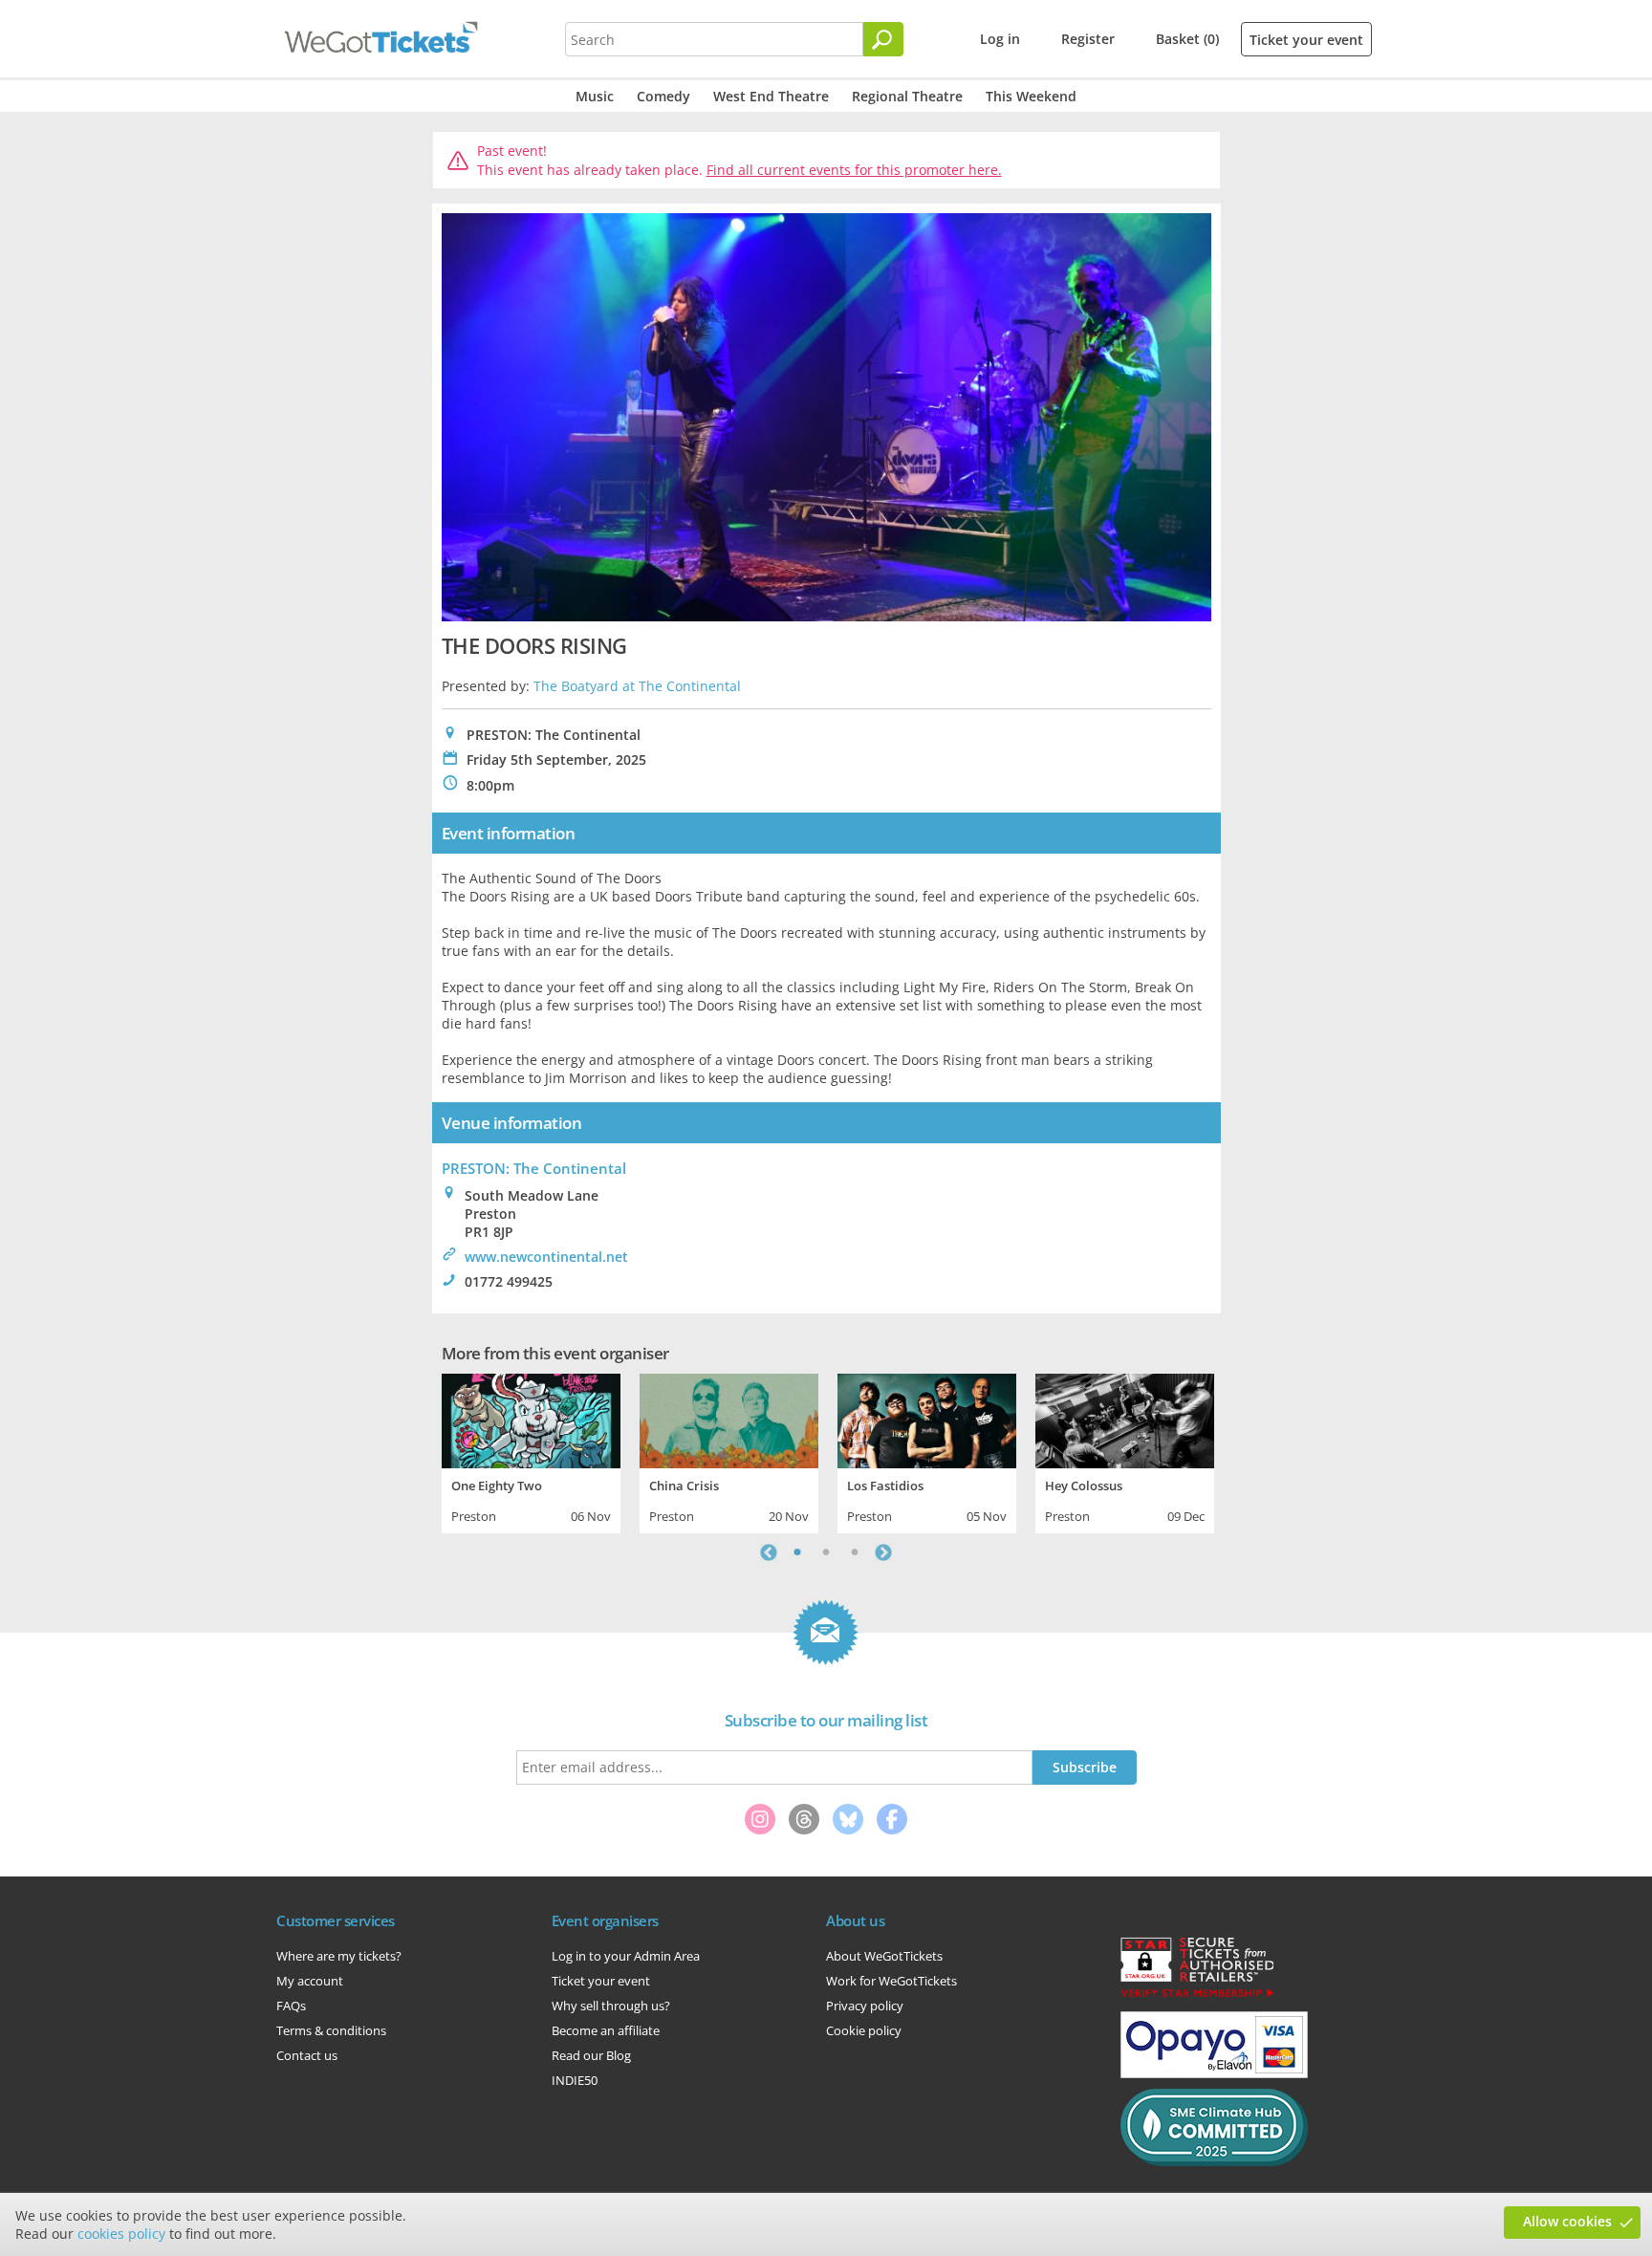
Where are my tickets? (339, 1956)
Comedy (663, 96)
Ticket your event (1306, 40)
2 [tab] (826, 1552)
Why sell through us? (611, 2006)
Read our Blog (591, 2055)
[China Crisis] (729, 1419)
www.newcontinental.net (546, 1257)
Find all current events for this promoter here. (854, 170)
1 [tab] (797, 1552)
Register (1088, 39)
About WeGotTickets (884, 1956)
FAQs (291, 2006)
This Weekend (1031, 96)
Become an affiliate (606, 2030)
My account (310, 1981)
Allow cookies (1567, 2221)
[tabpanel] (531, 1451)
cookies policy (121, 2234)
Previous (769, 1552)
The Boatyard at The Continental (637, 686)
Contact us (307, 2055)
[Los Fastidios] (927, 1419)
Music (595, 96)
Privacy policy (865, 2006)
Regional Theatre (907, 96)
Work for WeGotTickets (891, 1981)
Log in (1000, 39)
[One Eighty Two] (531, 1419)
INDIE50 (575, 2080)
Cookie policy (864, 2030)
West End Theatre (771, 96)
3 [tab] (855, 1552)
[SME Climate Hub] (1214, 2161)
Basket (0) (1187, 39)
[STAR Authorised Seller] (1197, 1996)
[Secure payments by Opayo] (1214, 2073)
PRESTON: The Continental (534, 1168)
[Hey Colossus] (1125, 1419)
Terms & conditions (331, 2030)
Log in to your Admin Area (626, 1956)
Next (883, 1552)
